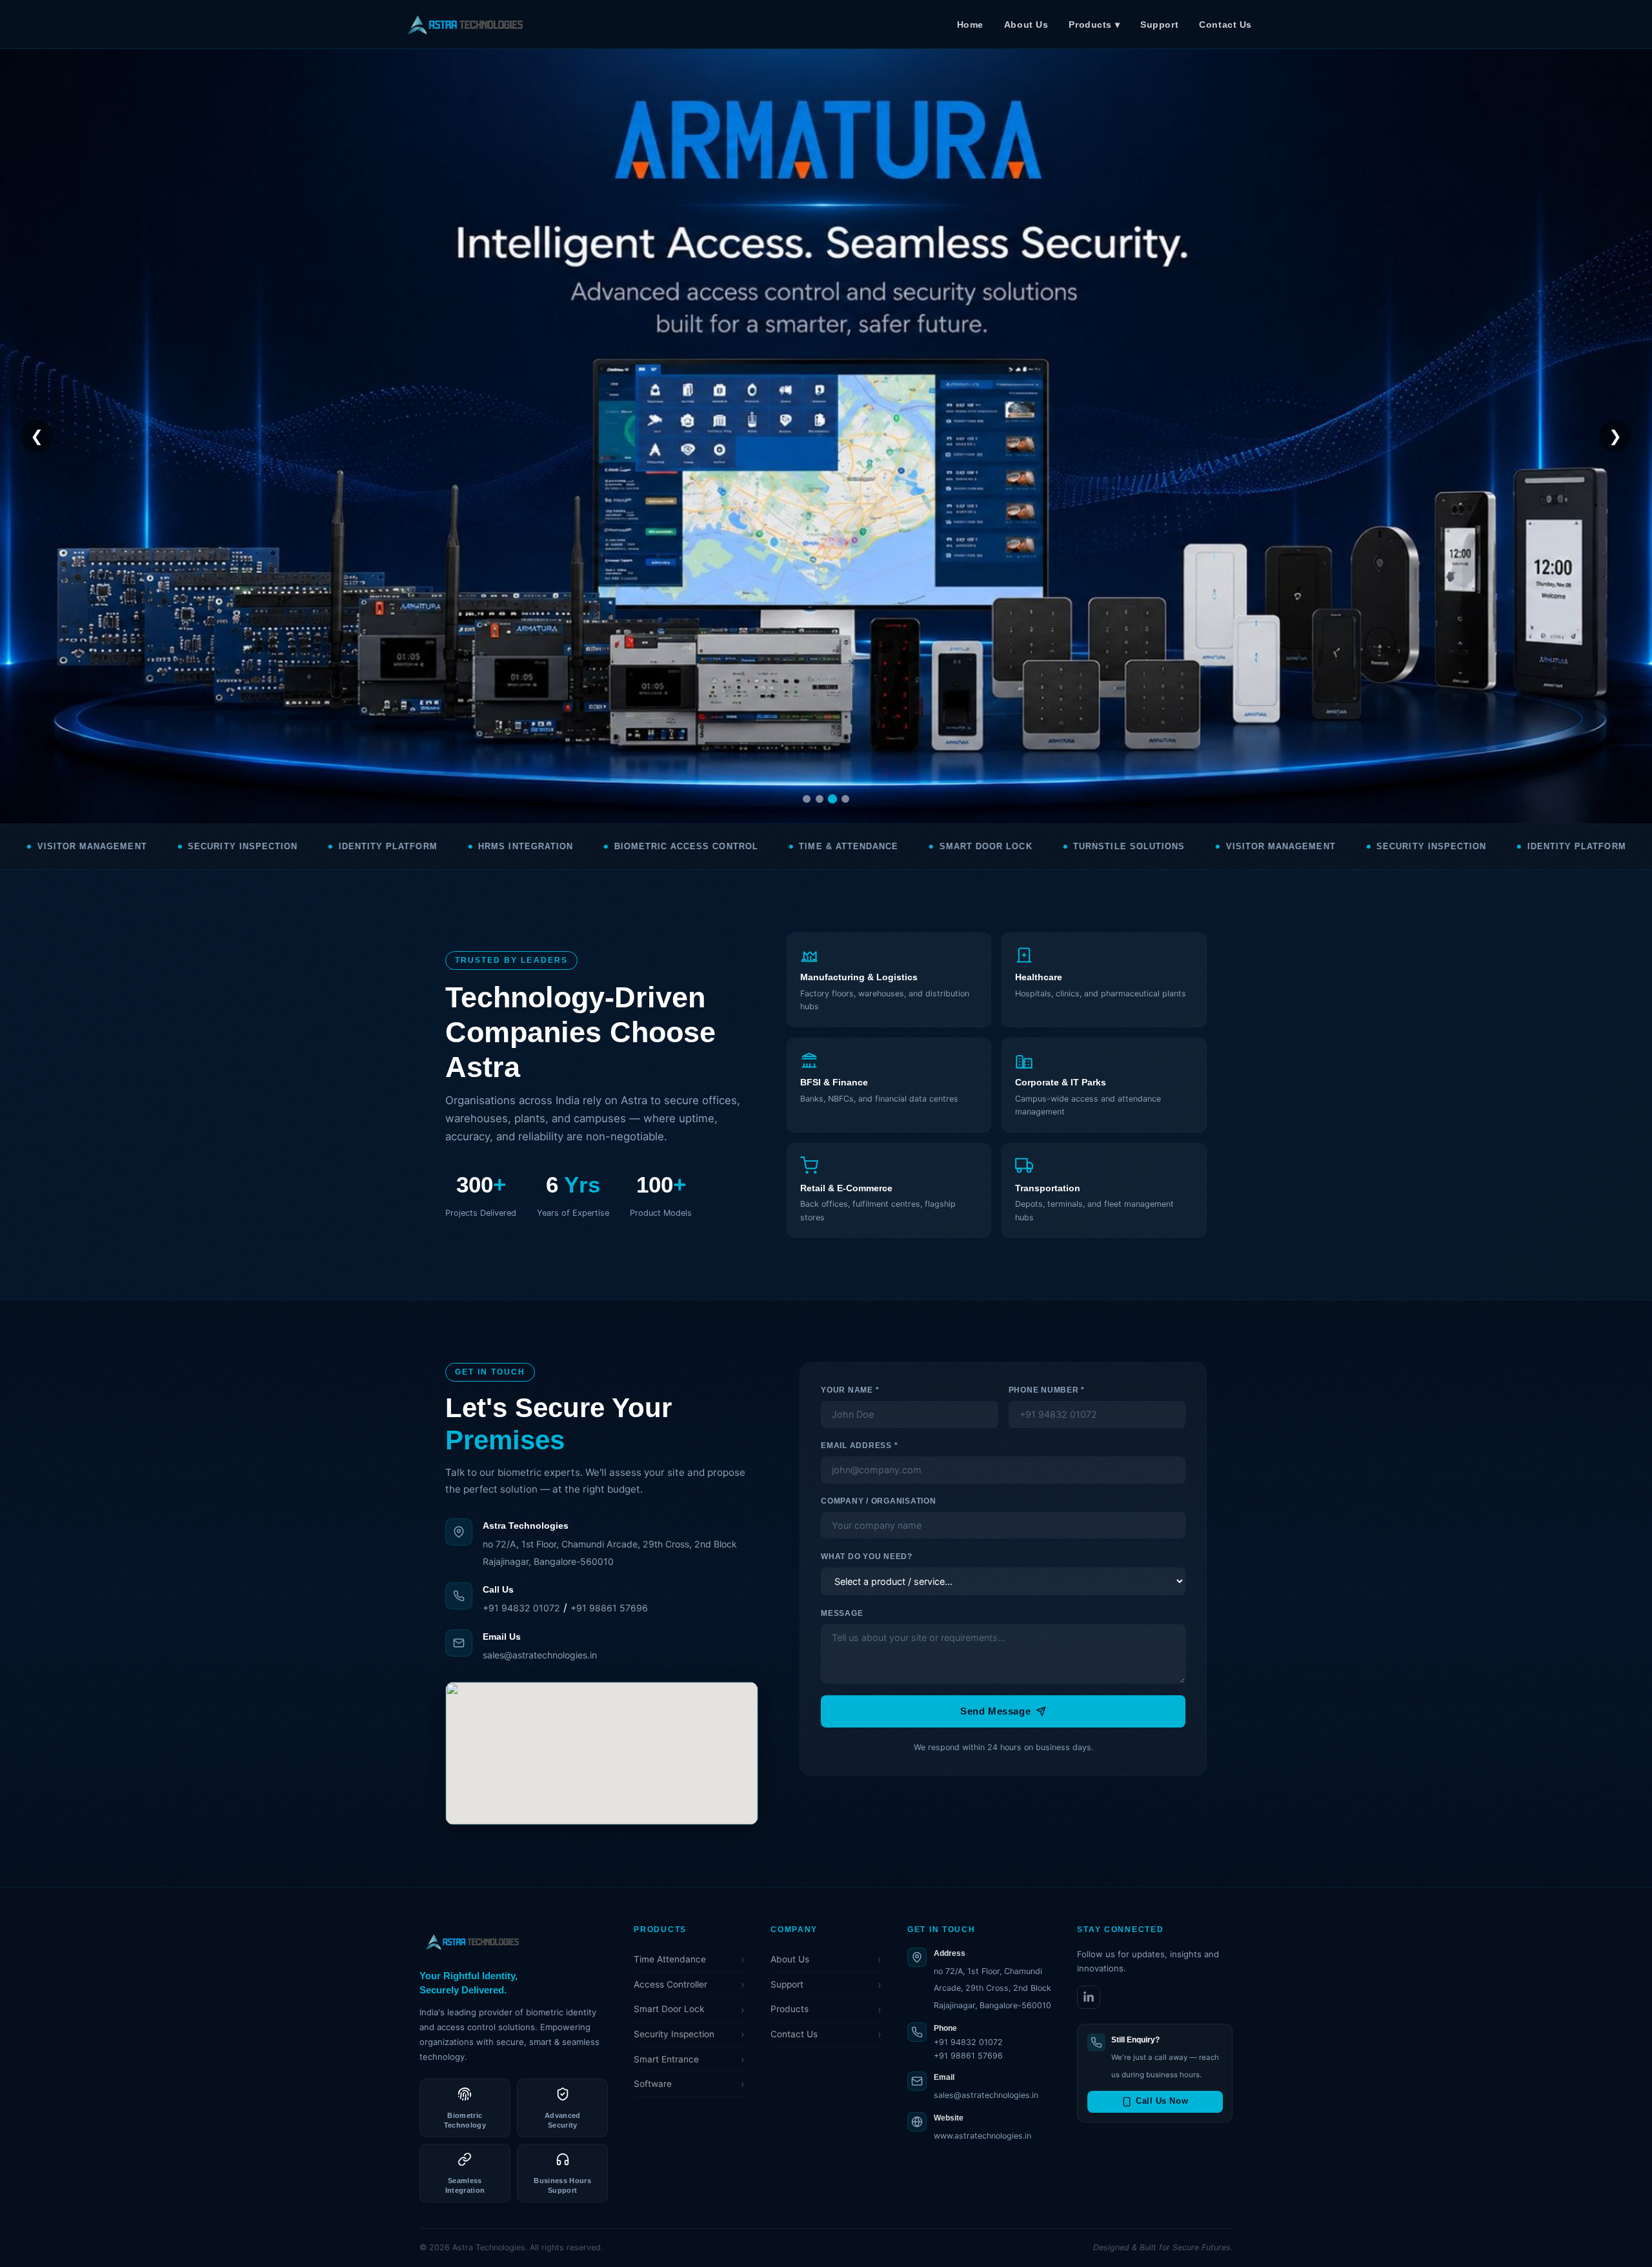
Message (842, 1613)
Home (970, 25)
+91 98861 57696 (609, 1608)
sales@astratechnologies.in (540, 1655)
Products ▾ (1094, 25)
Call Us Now (1162, 2101)
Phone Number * (1047, 1390)
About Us (1026, 25)
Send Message (995, 1711)
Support (1159, 25)
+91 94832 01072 (521, 1608)
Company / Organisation (878, 1501)
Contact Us (1225, 25)
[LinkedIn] (1089, 1997)
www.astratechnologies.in (982, 2136)
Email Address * (859, 1446)
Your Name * (850, 1390)
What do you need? (867, 1557)
